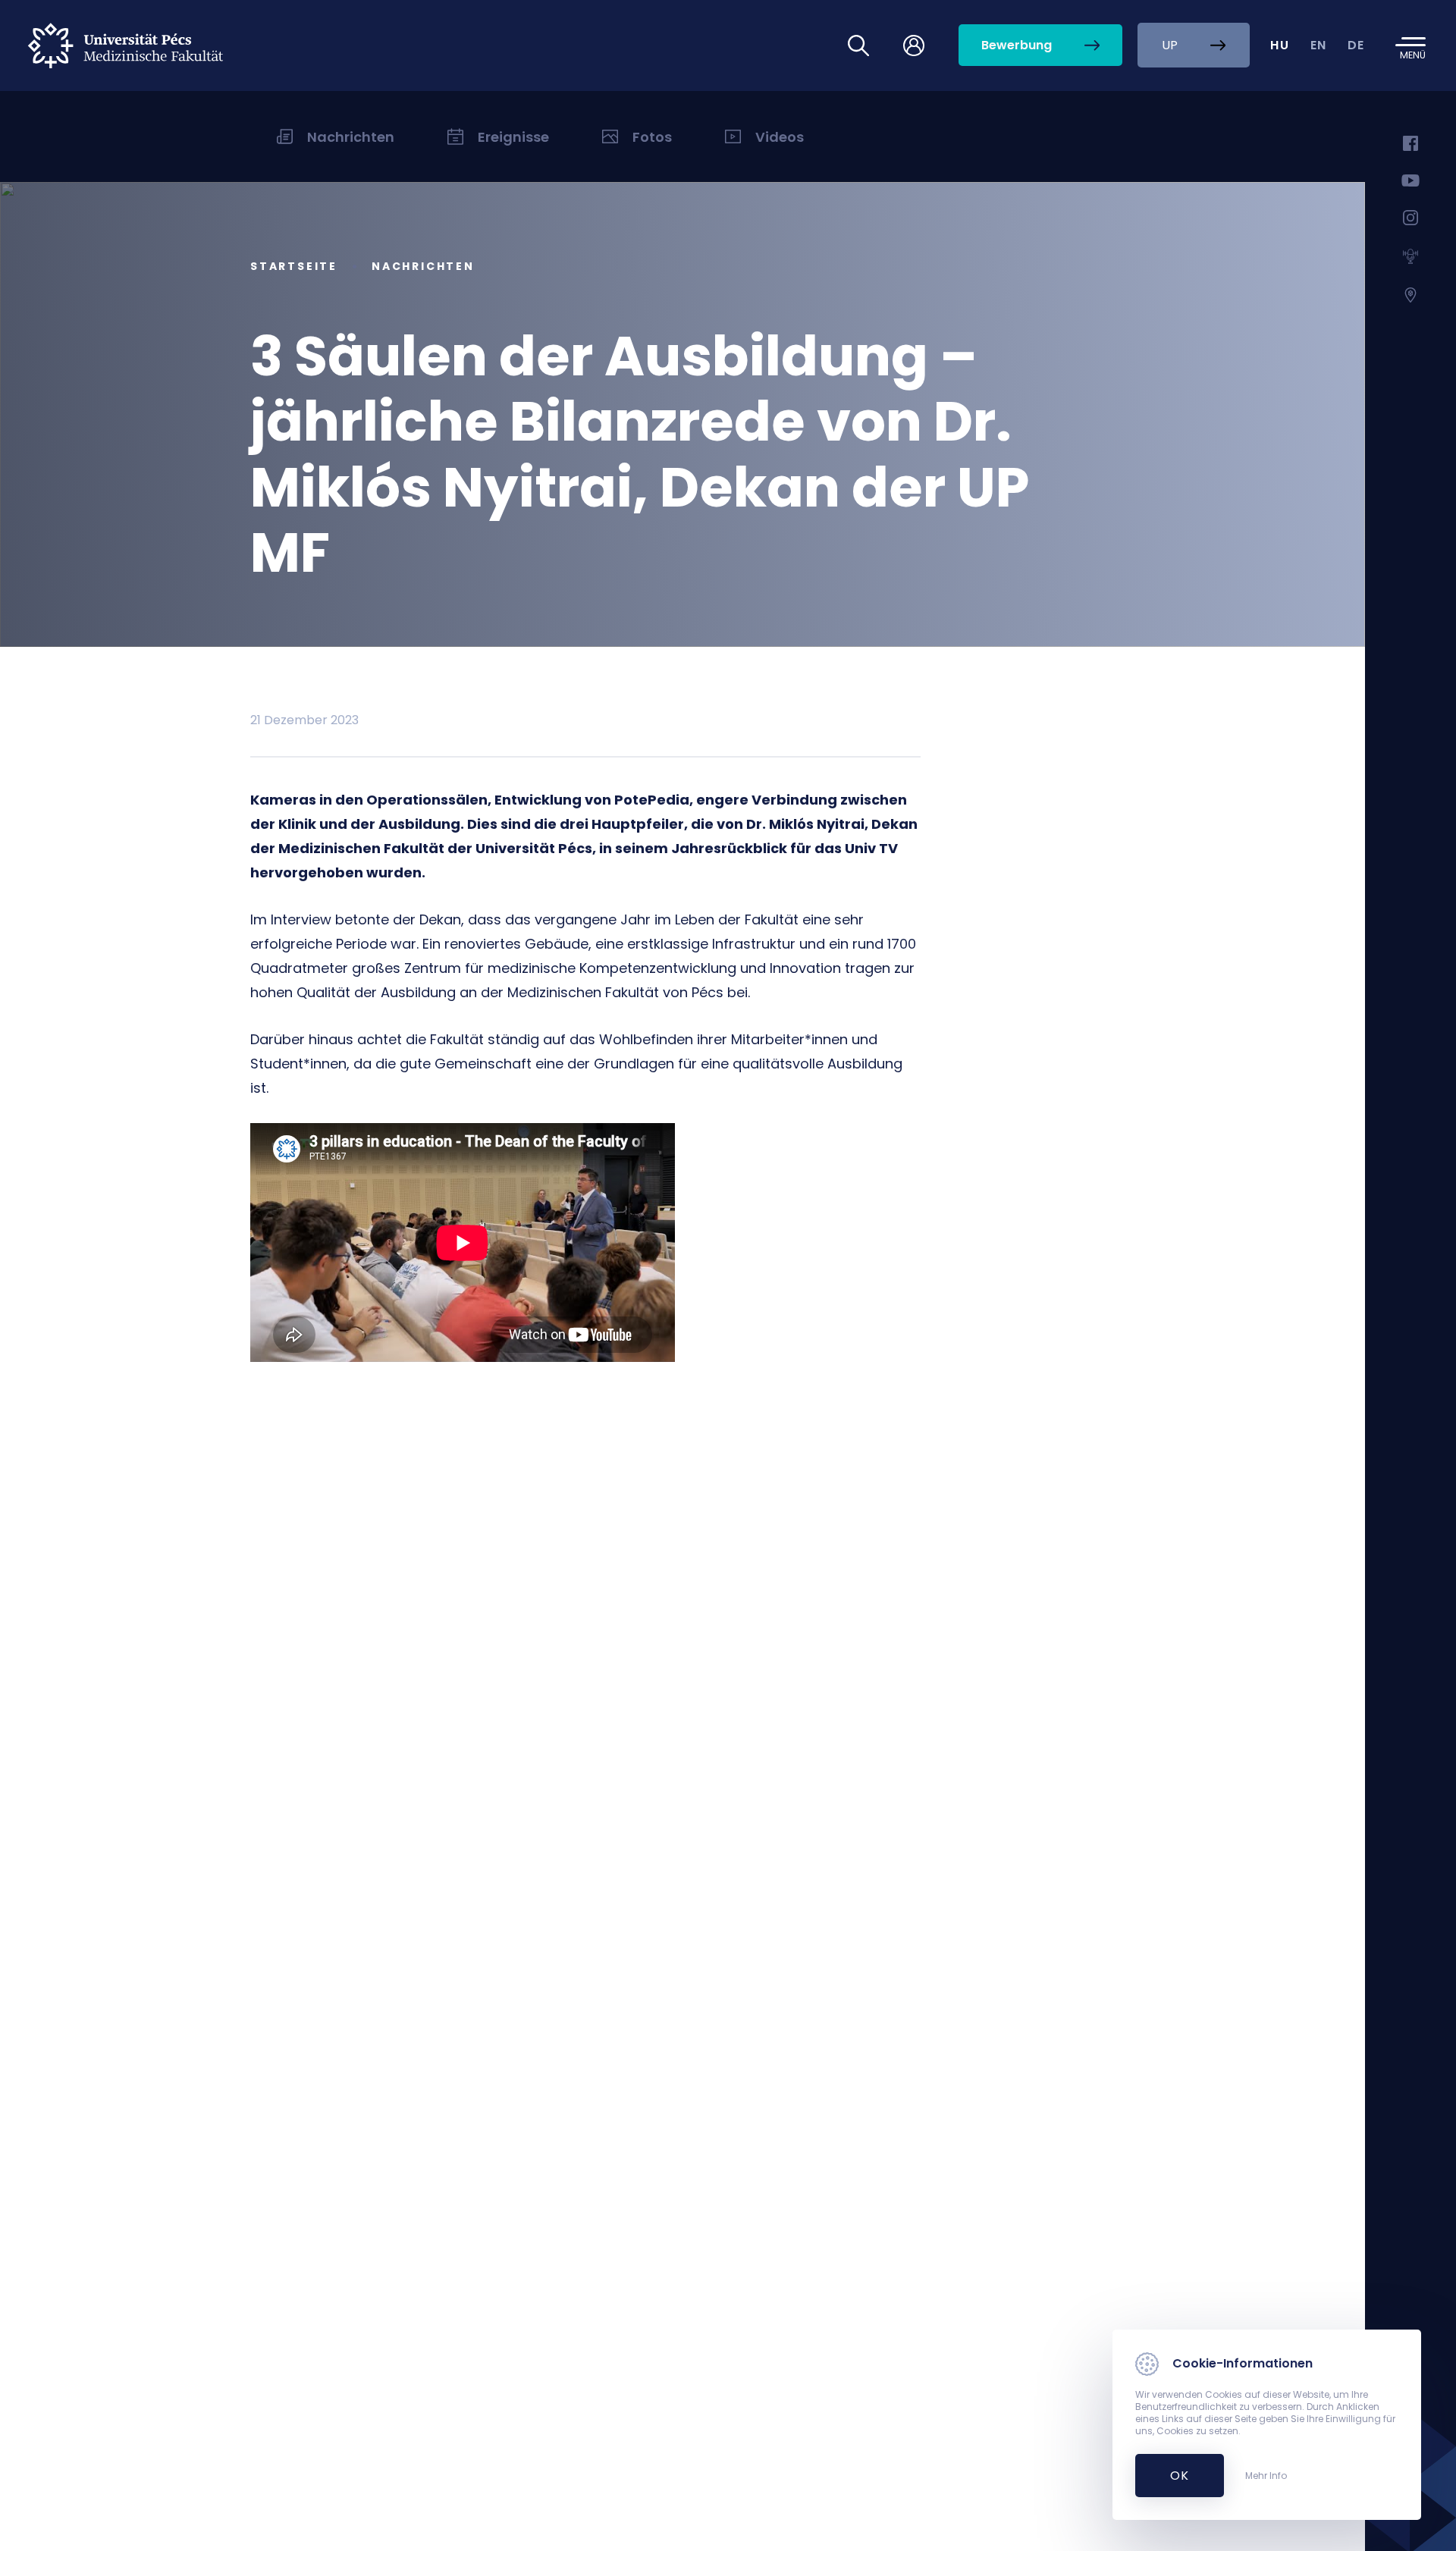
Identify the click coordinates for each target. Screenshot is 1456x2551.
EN (1319, 45)
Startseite (294, 266)
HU (1280, 45)
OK (1171, 2476)
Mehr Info (1266, 2476)
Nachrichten (423, 266)
